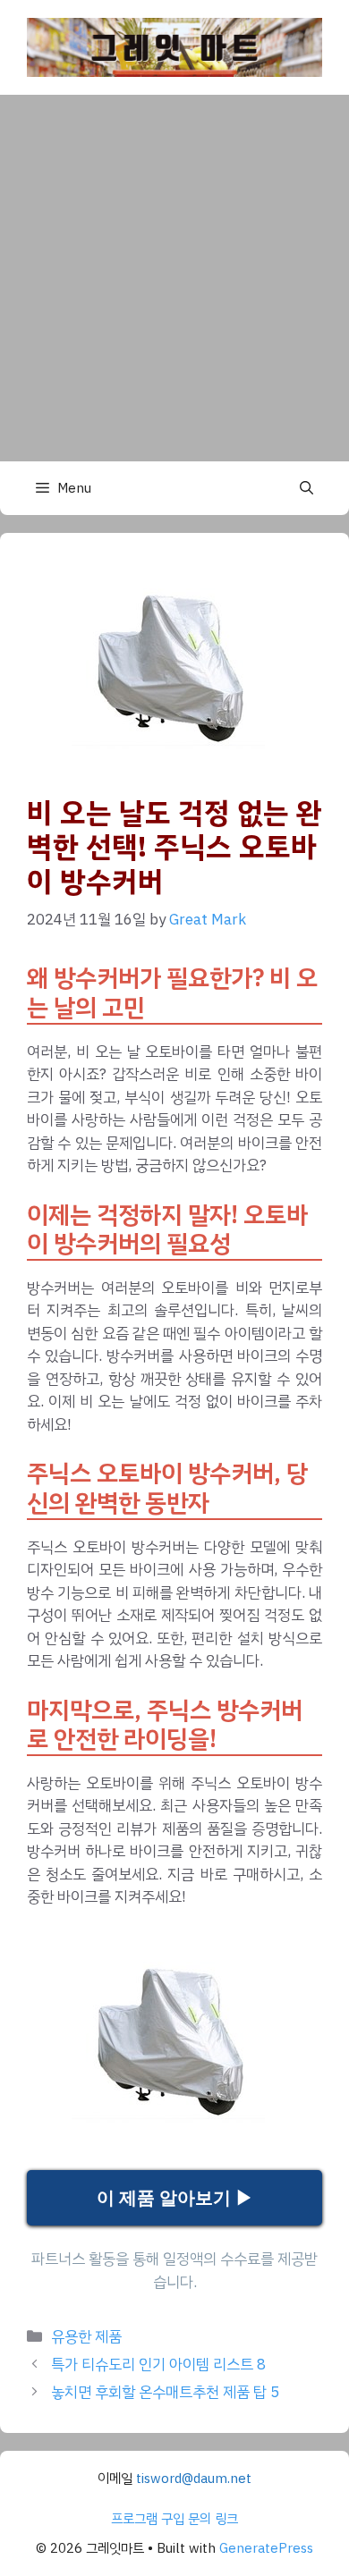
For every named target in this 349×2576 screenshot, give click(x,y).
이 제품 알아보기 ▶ (175, 2198)
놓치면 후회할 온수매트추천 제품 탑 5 (165, 2392)
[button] (306, 488)
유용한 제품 (86, 2337)
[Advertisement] (174, 278)
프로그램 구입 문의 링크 (174, 2519)
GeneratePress (266, 2548)
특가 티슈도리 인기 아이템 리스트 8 (158, 2365)
